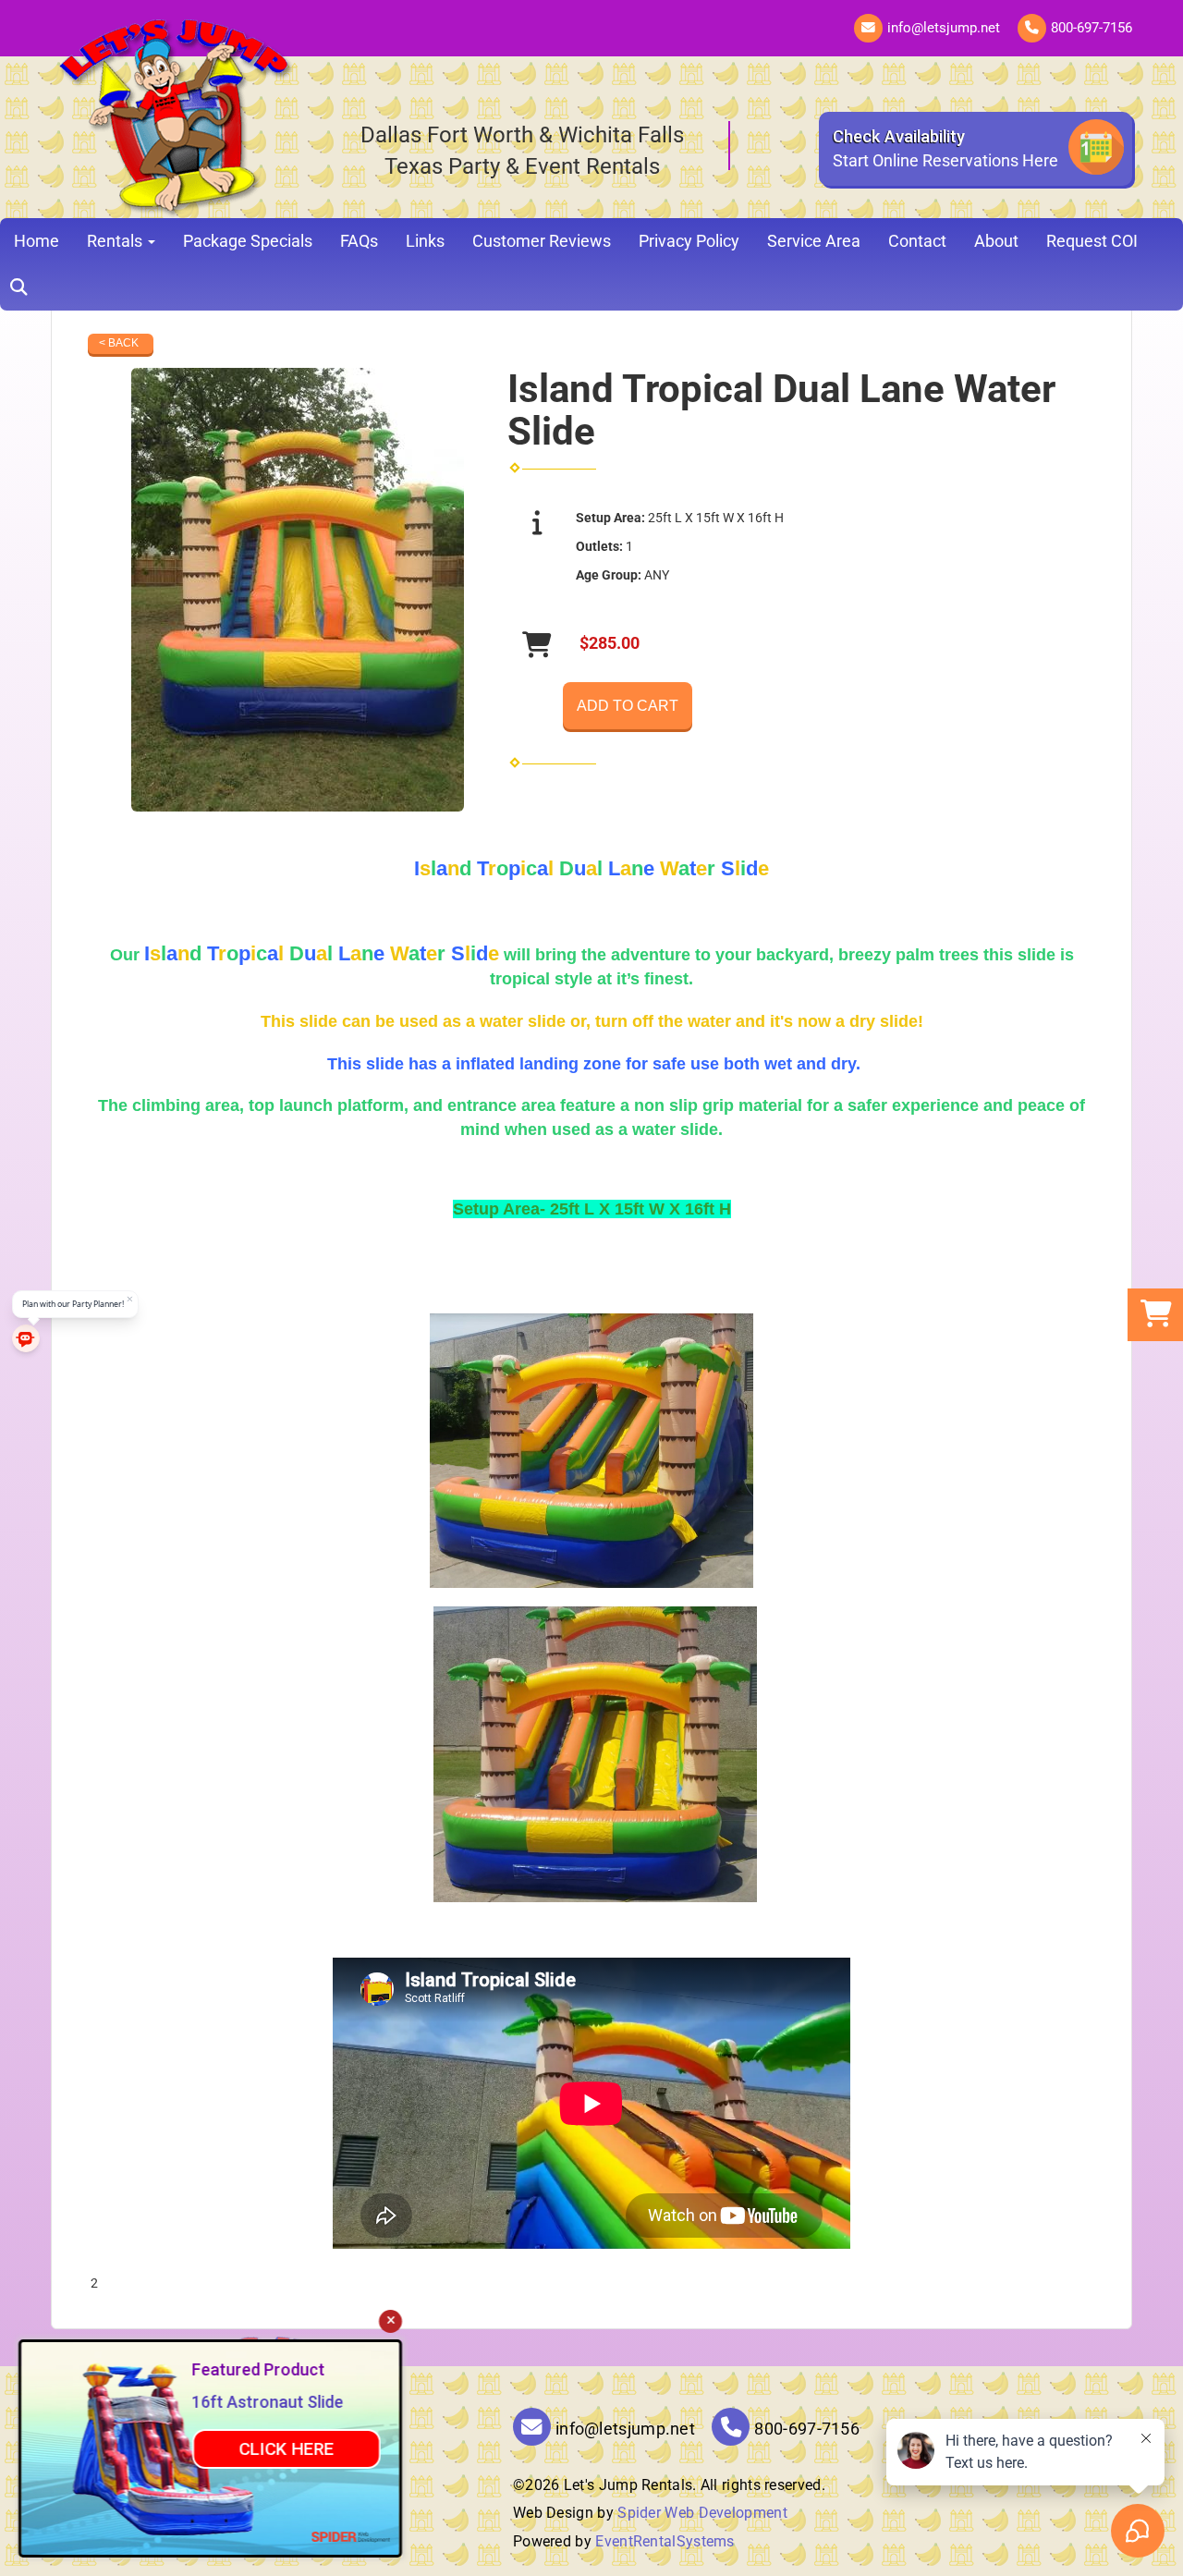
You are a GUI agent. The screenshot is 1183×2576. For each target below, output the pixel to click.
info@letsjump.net (944, 28)
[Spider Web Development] (351, 2536)
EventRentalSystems (665, 2541)
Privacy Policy (689, 241)
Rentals (116, 241)
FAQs (359, 241)
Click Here (286, 2449)
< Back (119, 343)
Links (425, 241)
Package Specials (248, 241)
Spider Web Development (702, 2513)
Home (37, 241)
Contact (917, 241)
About (996, 241)
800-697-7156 (1092, 28)
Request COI (1092, 241)
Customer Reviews (542, 241)
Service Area (814, 241)
